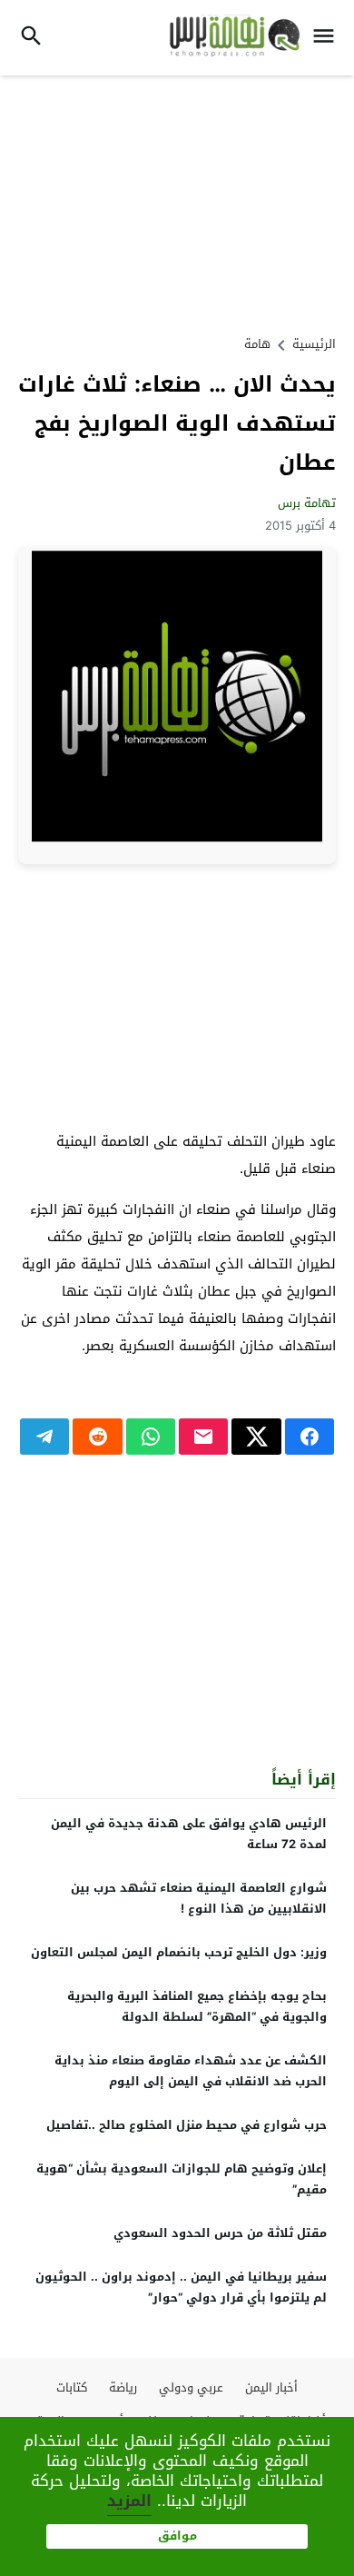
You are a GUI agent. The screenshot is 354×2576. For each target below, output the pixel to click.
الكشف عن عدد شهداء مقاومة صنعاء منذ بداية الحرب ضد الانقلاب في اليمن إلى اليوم (191, 2071)
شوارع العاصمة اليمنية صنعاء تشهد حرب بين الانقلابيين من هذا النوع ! (199, 1898)
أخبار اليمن (271, 2387)
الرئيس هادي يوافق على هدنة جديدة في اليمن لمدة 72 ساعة (189, 1834)
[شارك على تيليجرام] (44, 1437)
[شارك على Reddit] (97, 1437)
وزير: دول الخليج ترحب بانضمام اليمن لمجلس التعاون (179, 1952)
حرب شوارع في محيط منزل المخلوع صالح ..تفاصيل (187, 2125)
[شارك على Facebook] (310, 1437)
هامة (257, 344)
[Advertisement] (177, 203)
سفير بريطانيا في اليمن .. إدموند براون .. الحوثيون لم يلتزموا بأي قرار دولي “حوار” (181, 2287)
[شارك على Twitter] (256, 1437)
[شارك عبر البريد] (203, 1437)
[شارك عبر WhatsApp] (151, 1437)
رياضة (123, 2387)
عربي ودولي (191, 2387)
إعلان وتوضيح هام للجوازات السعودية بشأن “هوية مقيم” (182, 2179)
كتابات (72, 2387)
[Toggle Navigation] (328, 38)
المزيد (129, 2501)
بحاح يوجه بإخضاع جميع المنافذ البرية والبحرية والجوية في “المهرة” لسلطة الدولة (197, 2006)
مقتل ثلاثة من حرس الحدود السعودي (220, 2233)
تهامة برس (307, 503)
